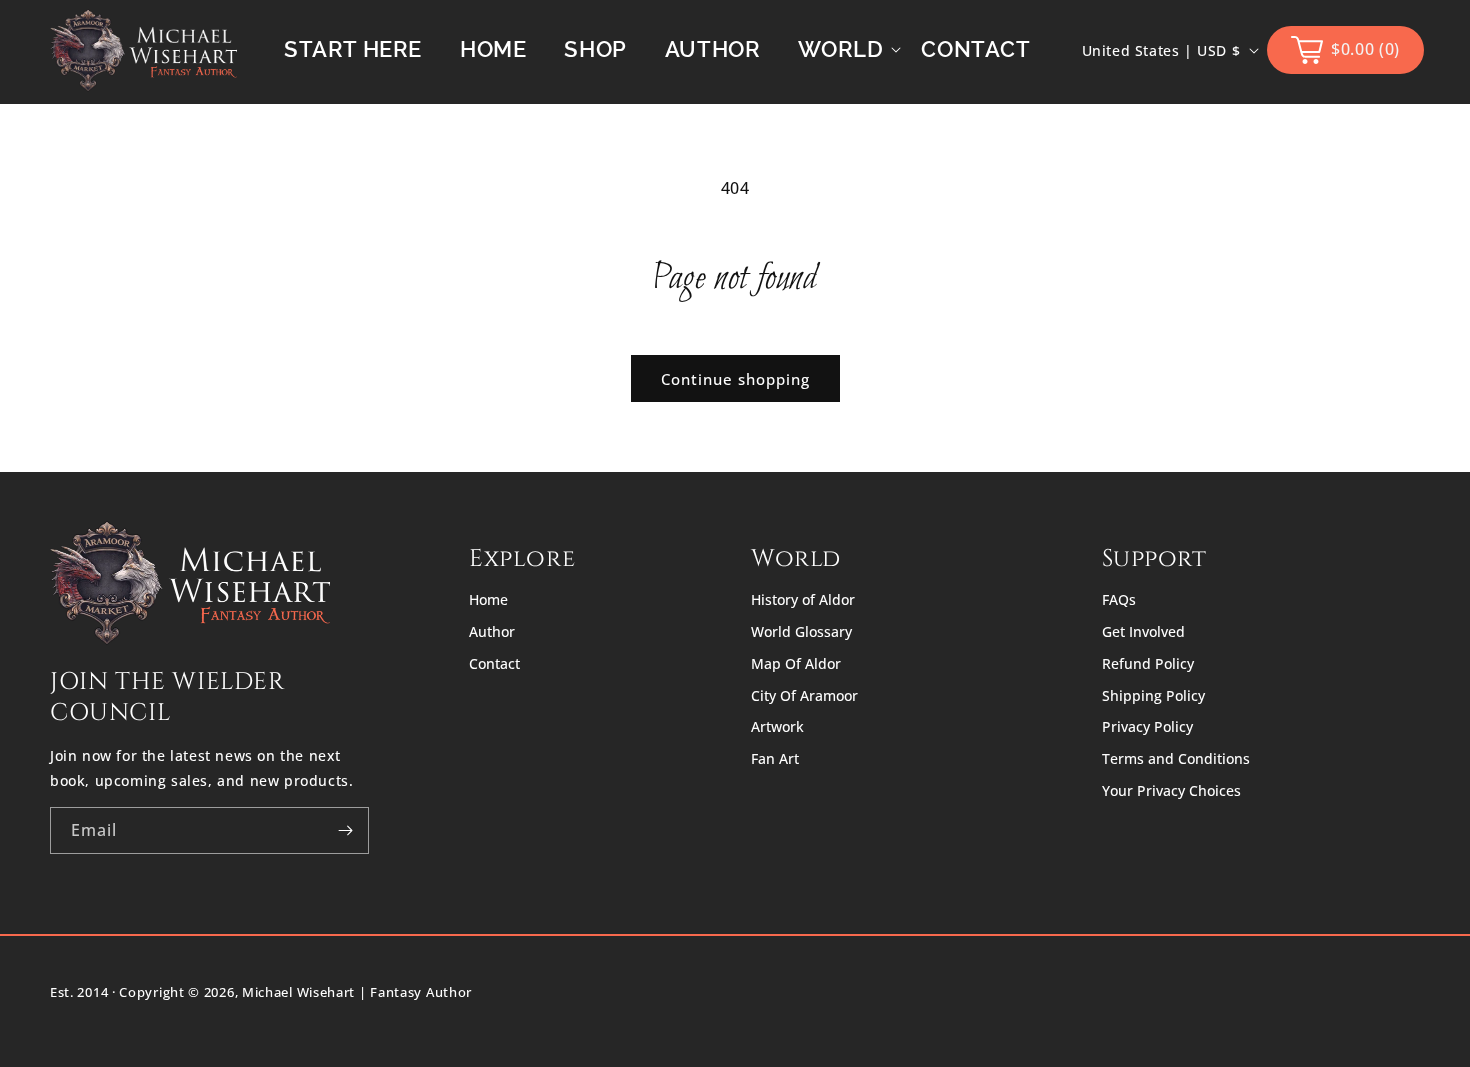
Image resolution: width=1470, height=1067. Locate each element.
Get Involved (1143, 631)
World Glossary (801, 631)
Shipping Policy (1153, 695)
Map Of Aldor (796, 663)
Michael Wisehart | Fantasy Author (357, 992)
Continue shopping (735, 379)
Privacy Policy (1147, 726)
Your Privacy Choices (1171, 790)
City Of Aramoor (804, 695)
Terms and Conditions (1176, 758)
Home (488, 599)
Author (492, 631)
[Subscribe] (346, 830)
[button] (840, 49)
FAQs (1119, 599)
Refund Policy (1148, 663)
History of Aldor (803, 599)
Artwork (777, 726)
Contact (494, 663)
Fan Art (775, 758)
